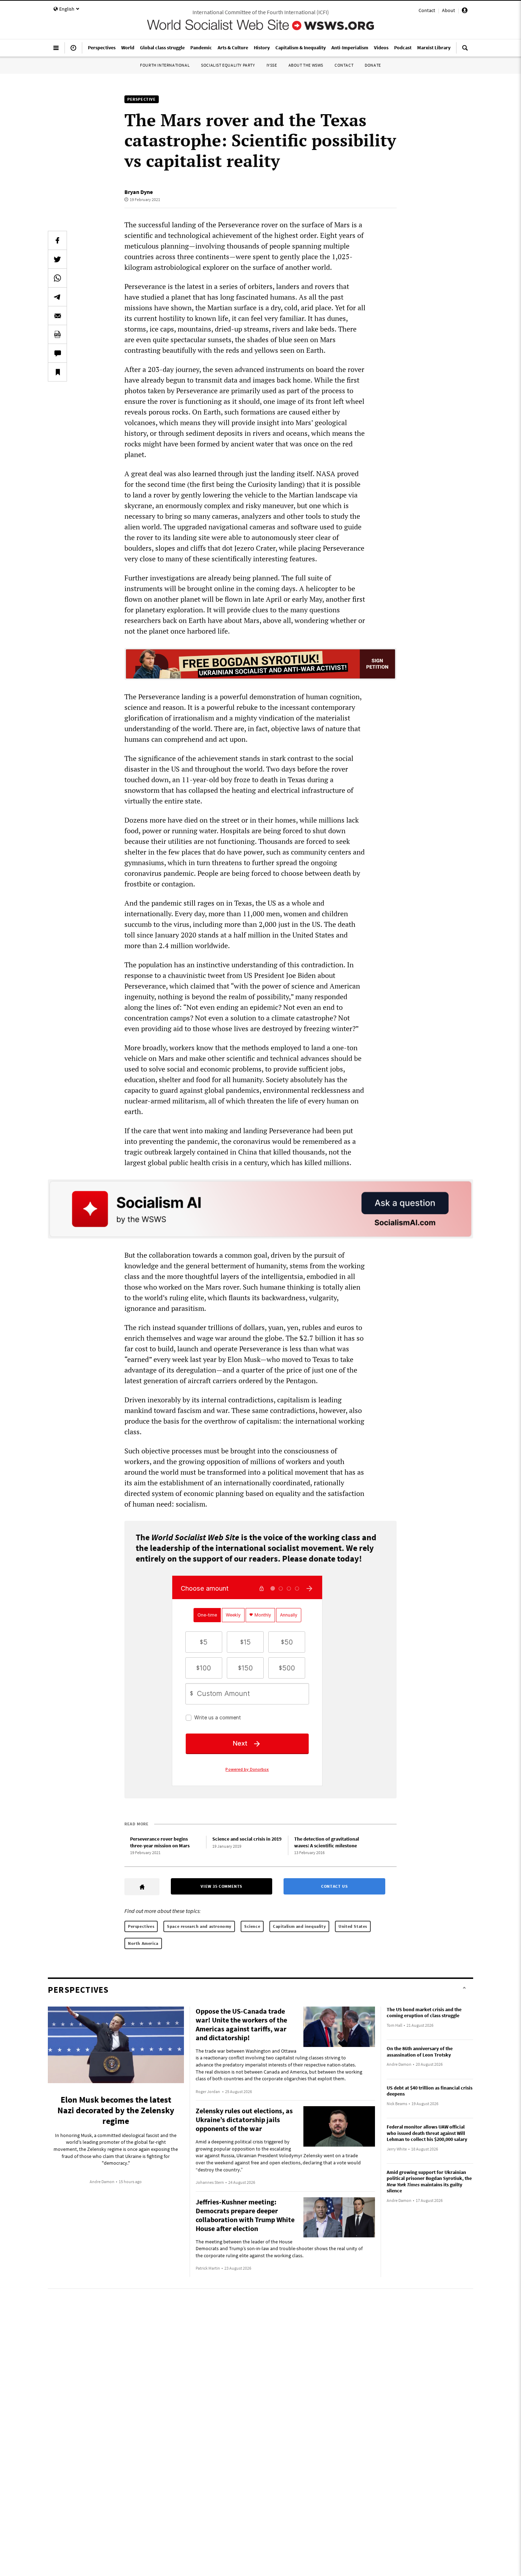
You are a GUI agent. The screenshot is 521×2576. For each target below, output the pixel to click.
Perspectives (141, 1926)
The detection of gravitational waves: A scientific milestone (327, 1842)
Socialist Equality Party (228, 65)
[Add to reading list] (57, 372)
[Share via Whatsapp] (57, 278)
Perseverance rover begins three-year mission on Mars (160, 1842)
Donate (373, 65)
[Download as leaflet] (57, 334)
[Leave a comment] (57, 353)
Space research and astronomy (199, 1926)
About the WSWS (306, 65)
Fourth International (165, 65)
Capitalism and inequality (299, 1926)
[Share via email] (57, 316)
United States (353, 1926)
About (449, 10)
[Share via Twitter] (57, 259)
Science (252, 1926)
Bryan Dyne (139, 192)
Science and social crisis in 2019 (247, 1839)
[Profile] (465, 11)
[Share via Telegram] (57, 297)
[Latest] (73, 51)
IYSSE (272, 65)
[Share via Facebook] (57, 240)
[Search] (465, 51)
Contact (427, 10)
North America (143, 1943)
